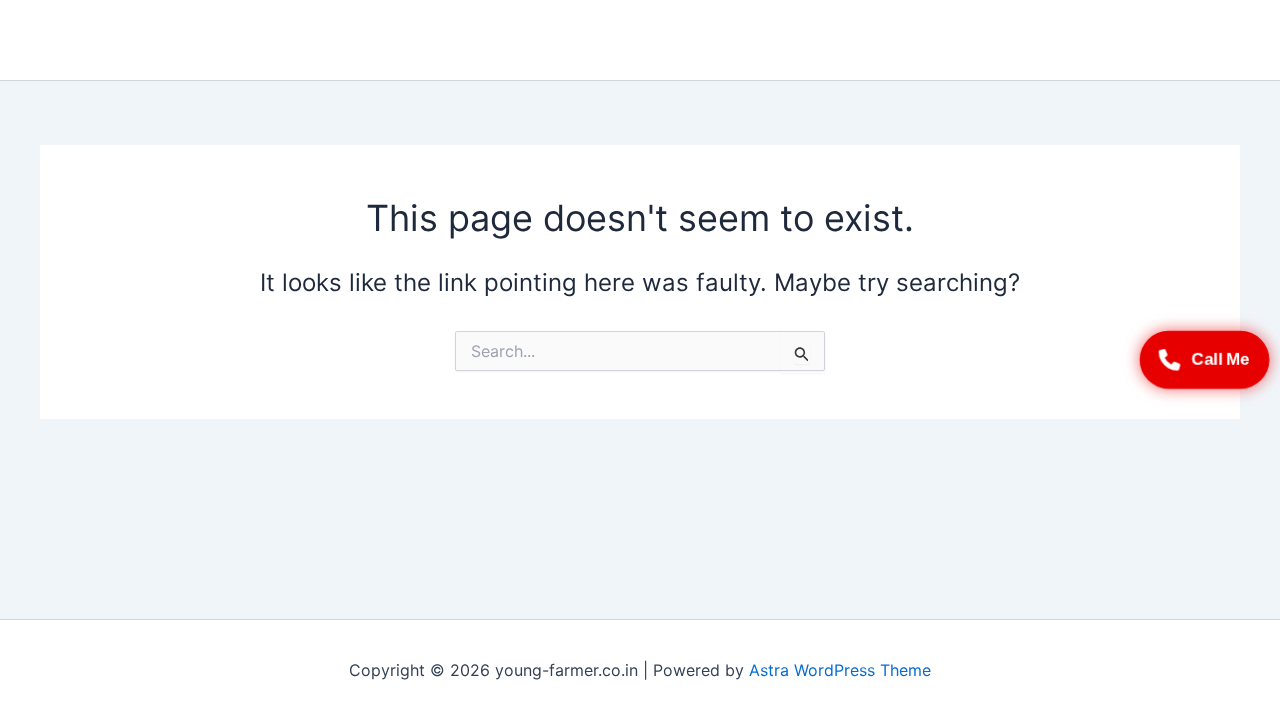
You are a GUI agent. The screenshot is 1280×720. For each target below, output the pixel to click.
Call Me (1220, 359)
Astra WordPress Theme (840, 670)
